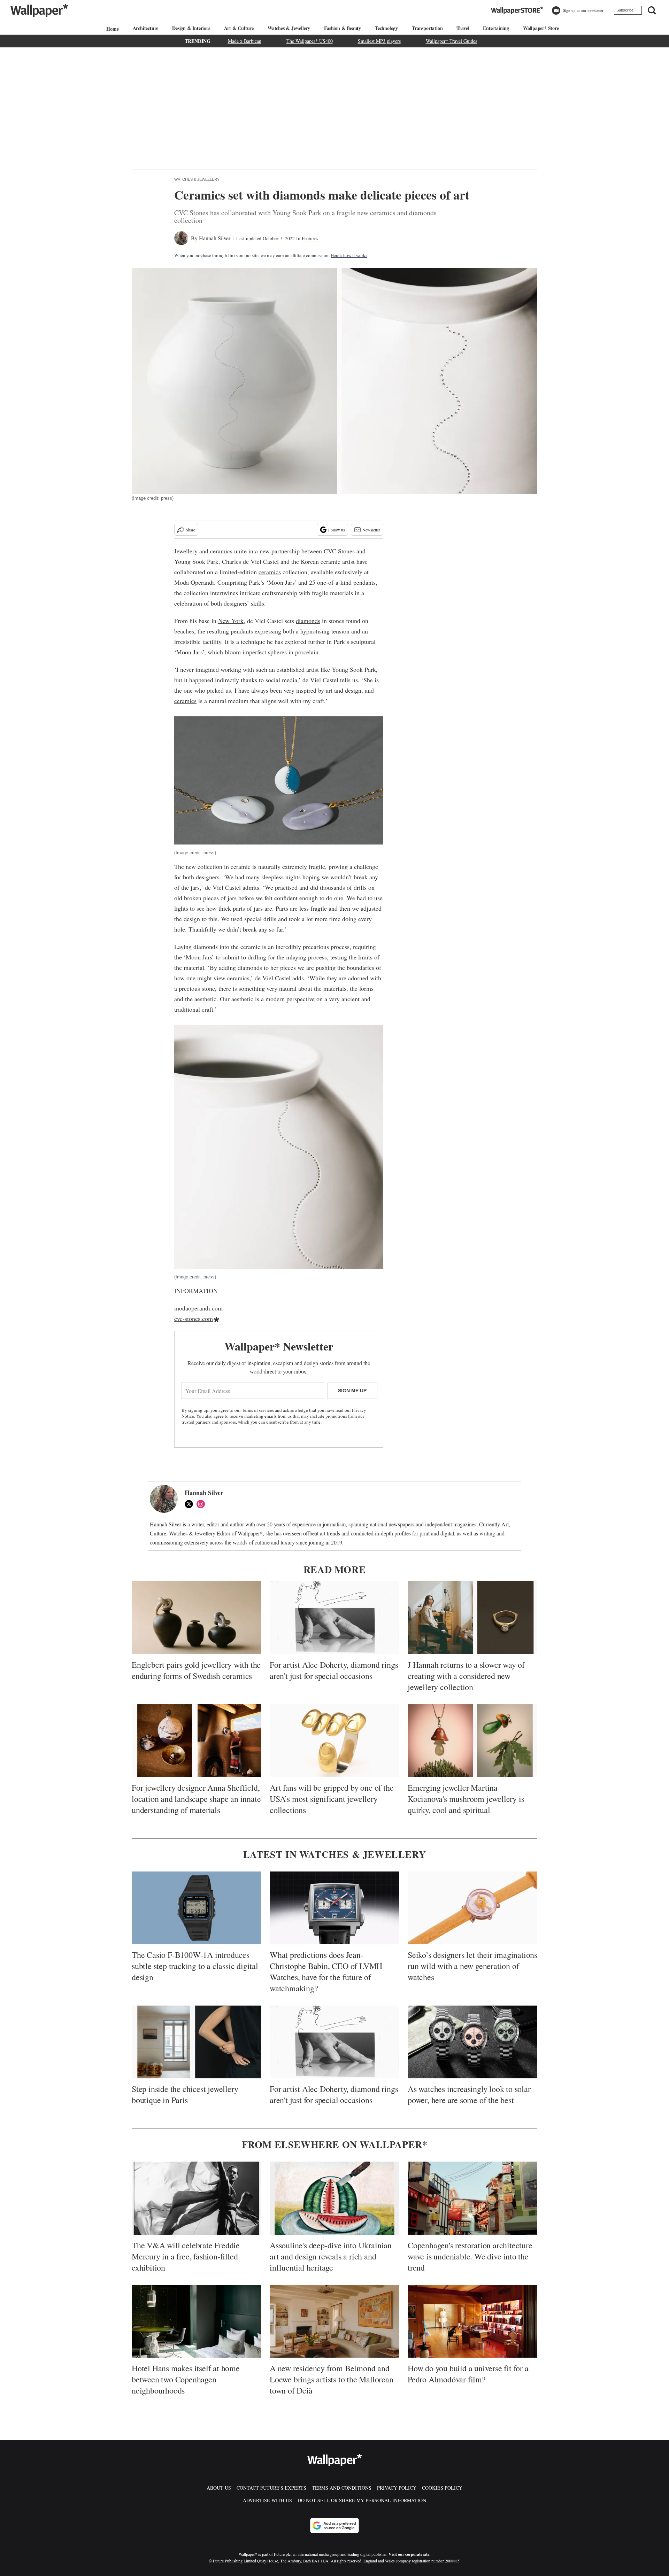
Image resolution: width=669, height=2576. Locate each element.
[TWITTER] (191, 1504)
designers (235, 603)
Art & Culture (239, 28)
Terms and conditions (342, 2488)
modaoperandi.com (198, 1308)
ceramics (221, 551)
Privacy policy (397, 2488)
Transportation (427, 28)
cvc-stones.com (194, 1318)
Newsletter (371, 530)
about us (219, 2488)
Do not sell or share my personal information (362, 2500)
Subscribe (625, 10)
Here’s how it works (349, 255)
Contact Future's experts (271, 2488)
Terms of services (258, 1410)
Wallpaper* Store (541, 28)
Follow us (337, 530)
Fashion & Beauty (343, 28)
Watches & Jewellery (289, 28)
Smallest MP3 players (379, 41)
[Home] (111, 29)
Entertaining (496, 28)
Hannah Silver (215, 238)
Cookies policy (442, 2488)
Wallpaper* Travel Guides (451, 41)
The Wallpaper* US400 (310, 41)
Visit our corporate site (409, 2554)
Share (190, 530)
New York (231, 621)
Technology (386, 28)
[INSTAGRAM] (202, 1504)
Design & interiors (191, 28)
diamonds (308, 621)
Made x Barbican (245, 41)
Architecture (146, 28)
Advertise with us (267, 2500)
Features (310, 238)
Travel (463, 28)
